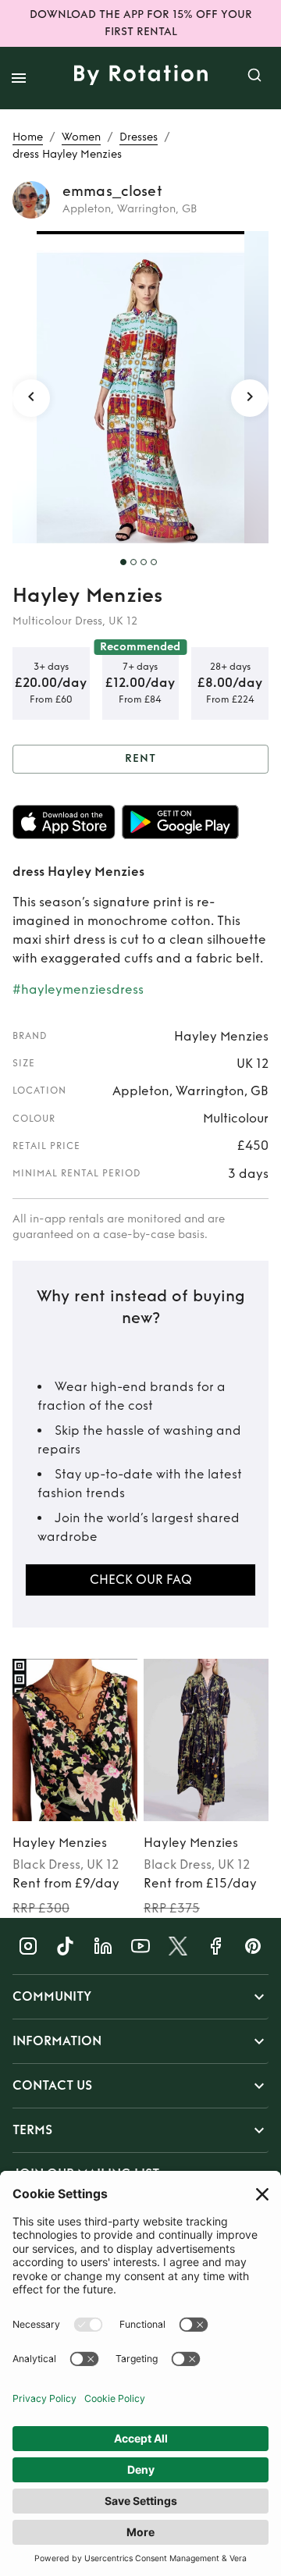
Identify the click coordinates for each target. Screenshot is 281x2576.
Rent (140, 758)
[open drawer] (19, 78)
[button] (140, 1997)
